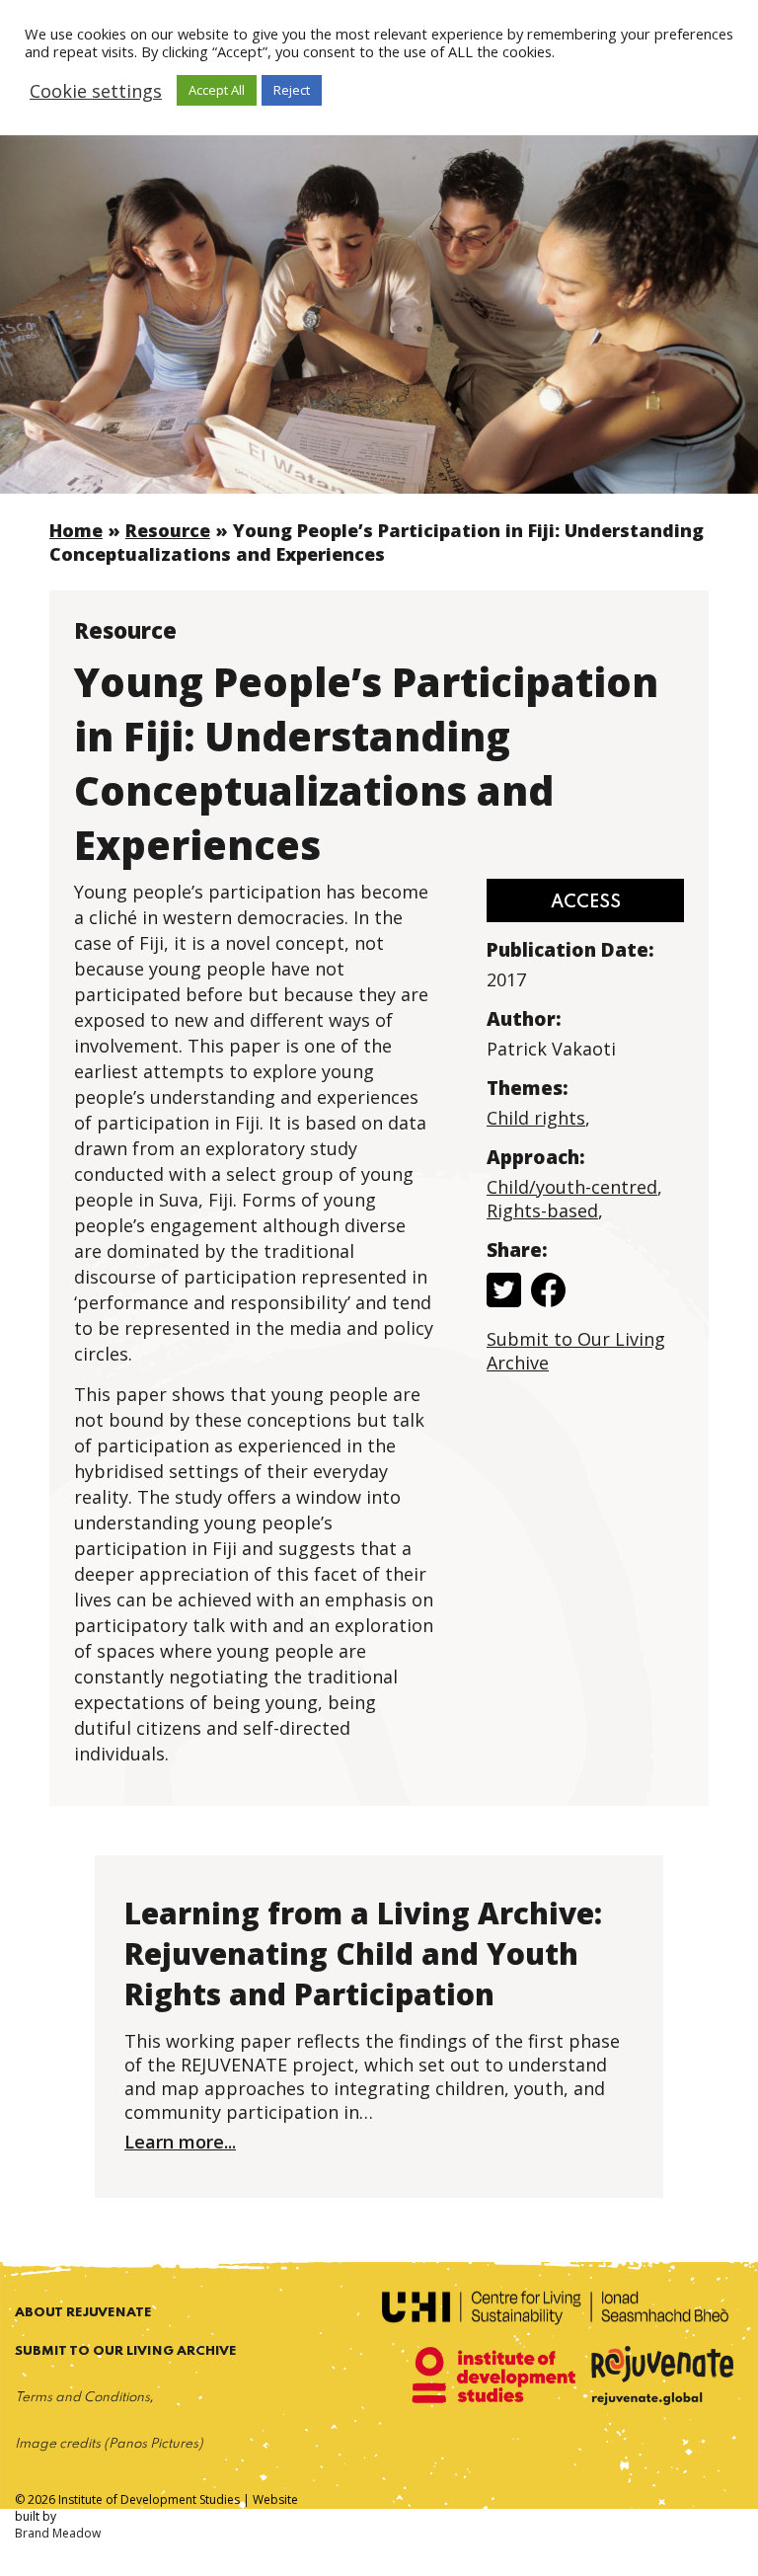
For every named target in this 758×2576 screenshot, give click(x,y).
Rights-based (542, 1210)
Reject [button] (292, 90)
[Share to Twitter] (504, 1292)
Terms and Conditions (82, 2398)
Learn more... (180, 2142)
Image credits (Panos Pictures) (109, 2444)
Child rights (536, 1118)
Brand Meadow (58, 2533)
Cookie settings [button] (96, 91)
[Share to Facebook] (548, 1292)
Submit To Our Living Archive (126, 2351)
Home (76, 530)
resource (168, 530)
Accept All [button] (217, 90)
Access (586, 902)
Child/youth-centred (572, 1187)
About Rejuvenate (83, 2313)
